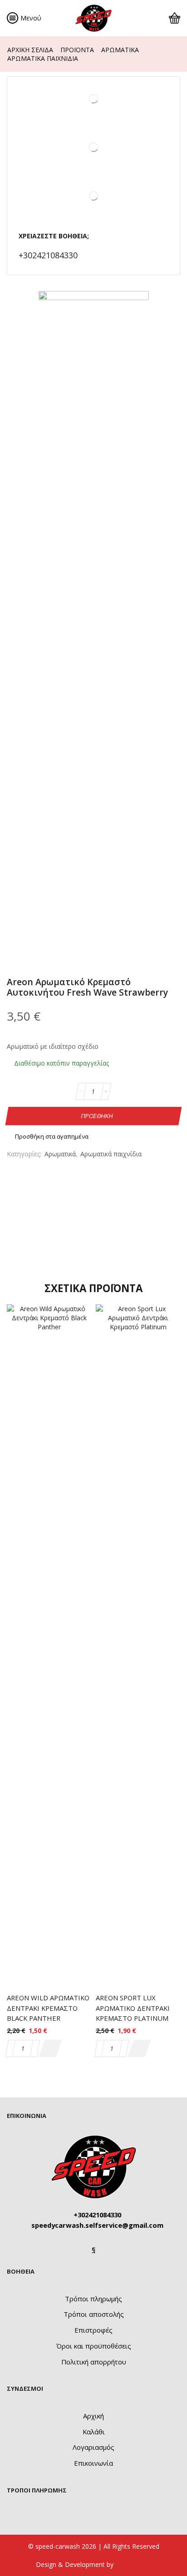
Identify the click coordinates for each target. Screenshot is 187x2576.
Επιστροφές (93, 2330)
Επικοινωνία (93, 2463)
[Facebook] (94, 2249)
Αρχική (93, 2416)
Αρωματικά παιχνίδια (43, 58)
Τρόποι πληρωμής (93, 2299)
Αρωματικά (120, 50)
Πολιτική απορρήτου (94, 2362)
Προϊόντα (77, 50)
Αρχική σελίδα (30, 50)
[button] (50, 2048)
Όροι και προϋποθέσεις (94, 2346)
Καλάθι (94, 2432)
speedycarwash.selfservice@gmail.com (97, 2225)
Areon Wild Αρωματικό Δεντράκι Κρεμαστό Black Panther (48, 2008)
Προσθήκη (97, 1115)
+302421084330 (48, 255)
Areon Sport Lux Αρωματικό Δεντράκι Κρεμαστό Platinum (133, 2008)
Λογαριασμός (93, 2447)
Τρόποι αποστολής (94, 2314)
